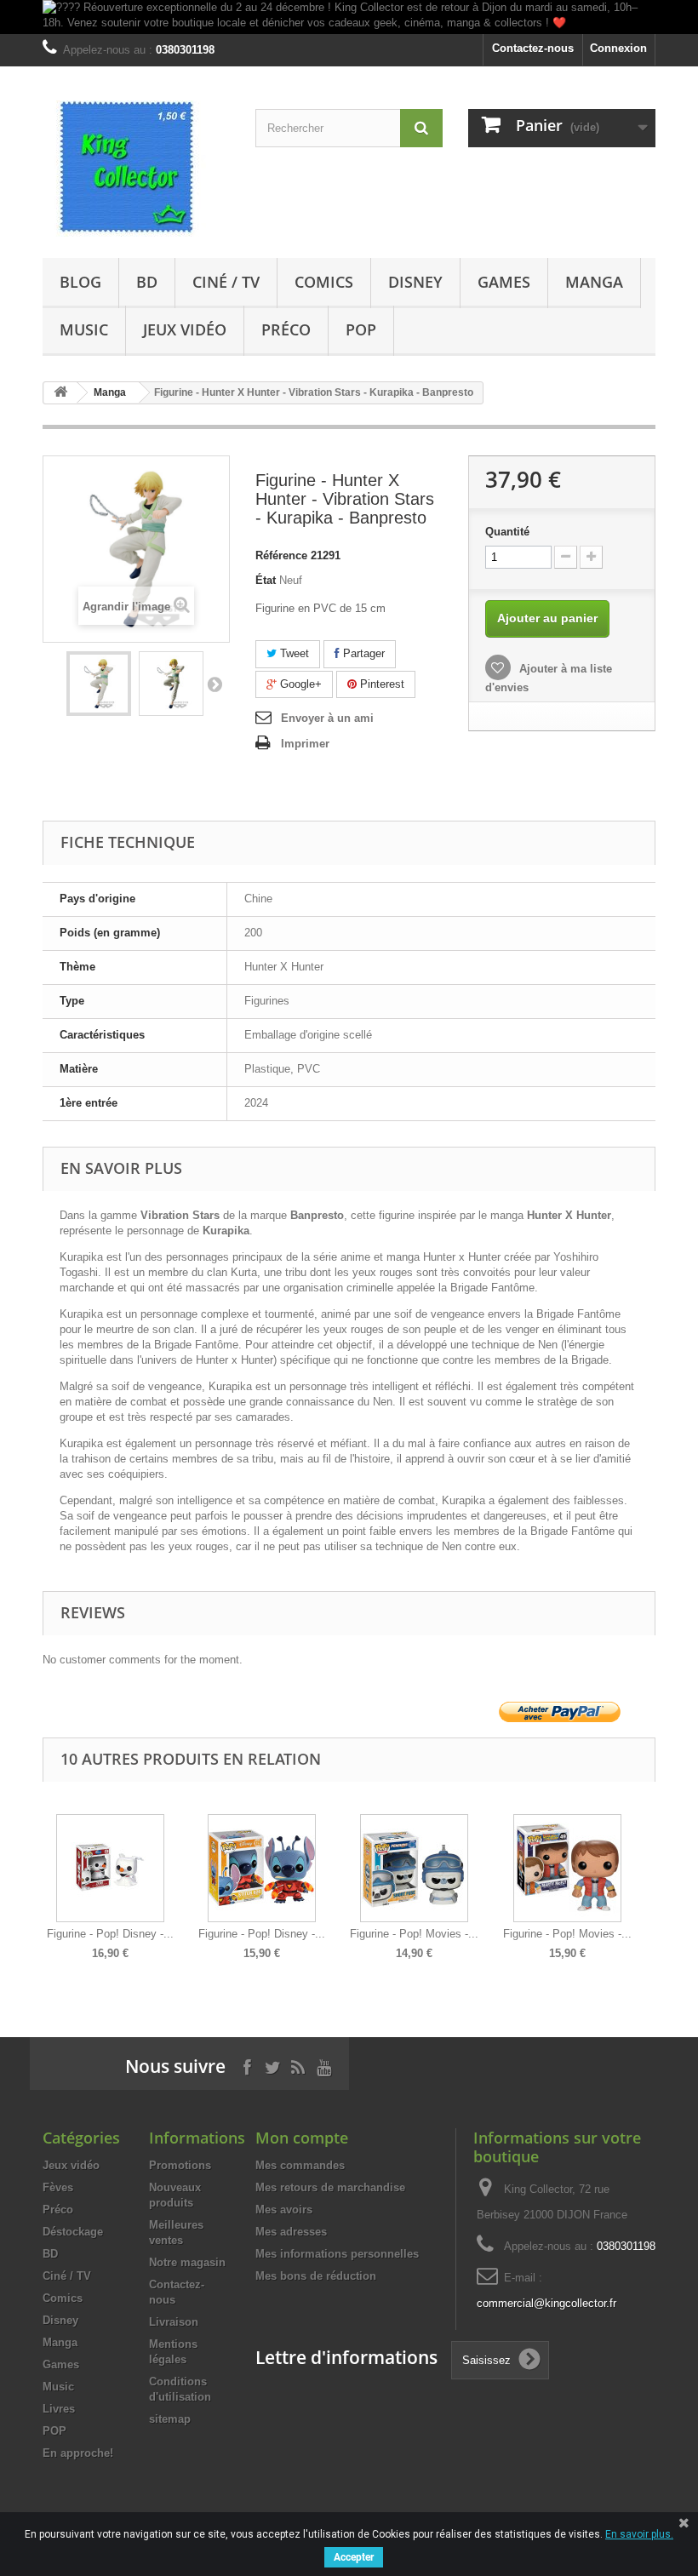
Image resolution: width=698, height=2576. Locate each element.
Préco (286, 329)
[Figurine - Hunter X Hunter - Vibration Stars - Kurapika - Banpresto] (99, 684)
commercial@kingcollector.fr (546, 2303)
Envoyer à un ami (327, 718)
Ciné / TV (226, 282)
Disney (415, 282)
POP (361, 329)
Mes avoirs (284, 2210)
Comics (324, 282)
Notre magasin (187, 2262)
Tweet (293, 653)
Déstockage (73, 2232)
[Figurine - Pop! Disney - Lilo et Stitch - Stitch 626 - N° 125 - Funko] (262, 1868)
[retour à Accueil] (60, 393)
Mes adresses (291, 2232)
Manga (594, 282)
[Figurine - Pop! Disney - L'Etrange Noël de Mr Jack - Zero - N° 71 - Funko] (110, 1868)
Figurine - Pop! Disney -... (110, 1934)
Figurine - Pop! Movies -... (414, 1934)
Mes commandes (300, 2165)
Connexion (618, 48)
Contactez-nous (533, 48)
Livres (59, 2409)
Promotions (180, 2165)
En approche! (78, 2453)
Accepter (354, 2557)
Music (84, 329)
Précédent (46, 1875)
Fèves (58, 2187)
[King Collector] (136, 169)
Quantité (507, 532)
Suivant (215, 684)
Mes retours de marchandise (330, 2187)
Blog (80, 282)
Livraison (174, 2322)
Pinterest (380, 684)
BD (147, 282)
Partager (362, 653)
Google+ (299, 684)
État (266, 580)
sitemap (170, 2419)
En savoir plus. (639, 2534)
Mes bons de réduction (316, 2276)
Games (504, 282)
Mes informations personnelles (337, 2254)
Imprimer (305, 744)
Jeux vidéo (185, 329)
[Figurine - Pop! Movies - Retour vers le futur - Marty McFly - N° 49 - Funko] (567, 1868)
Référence (281, 555)
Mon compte (302, 2138)
